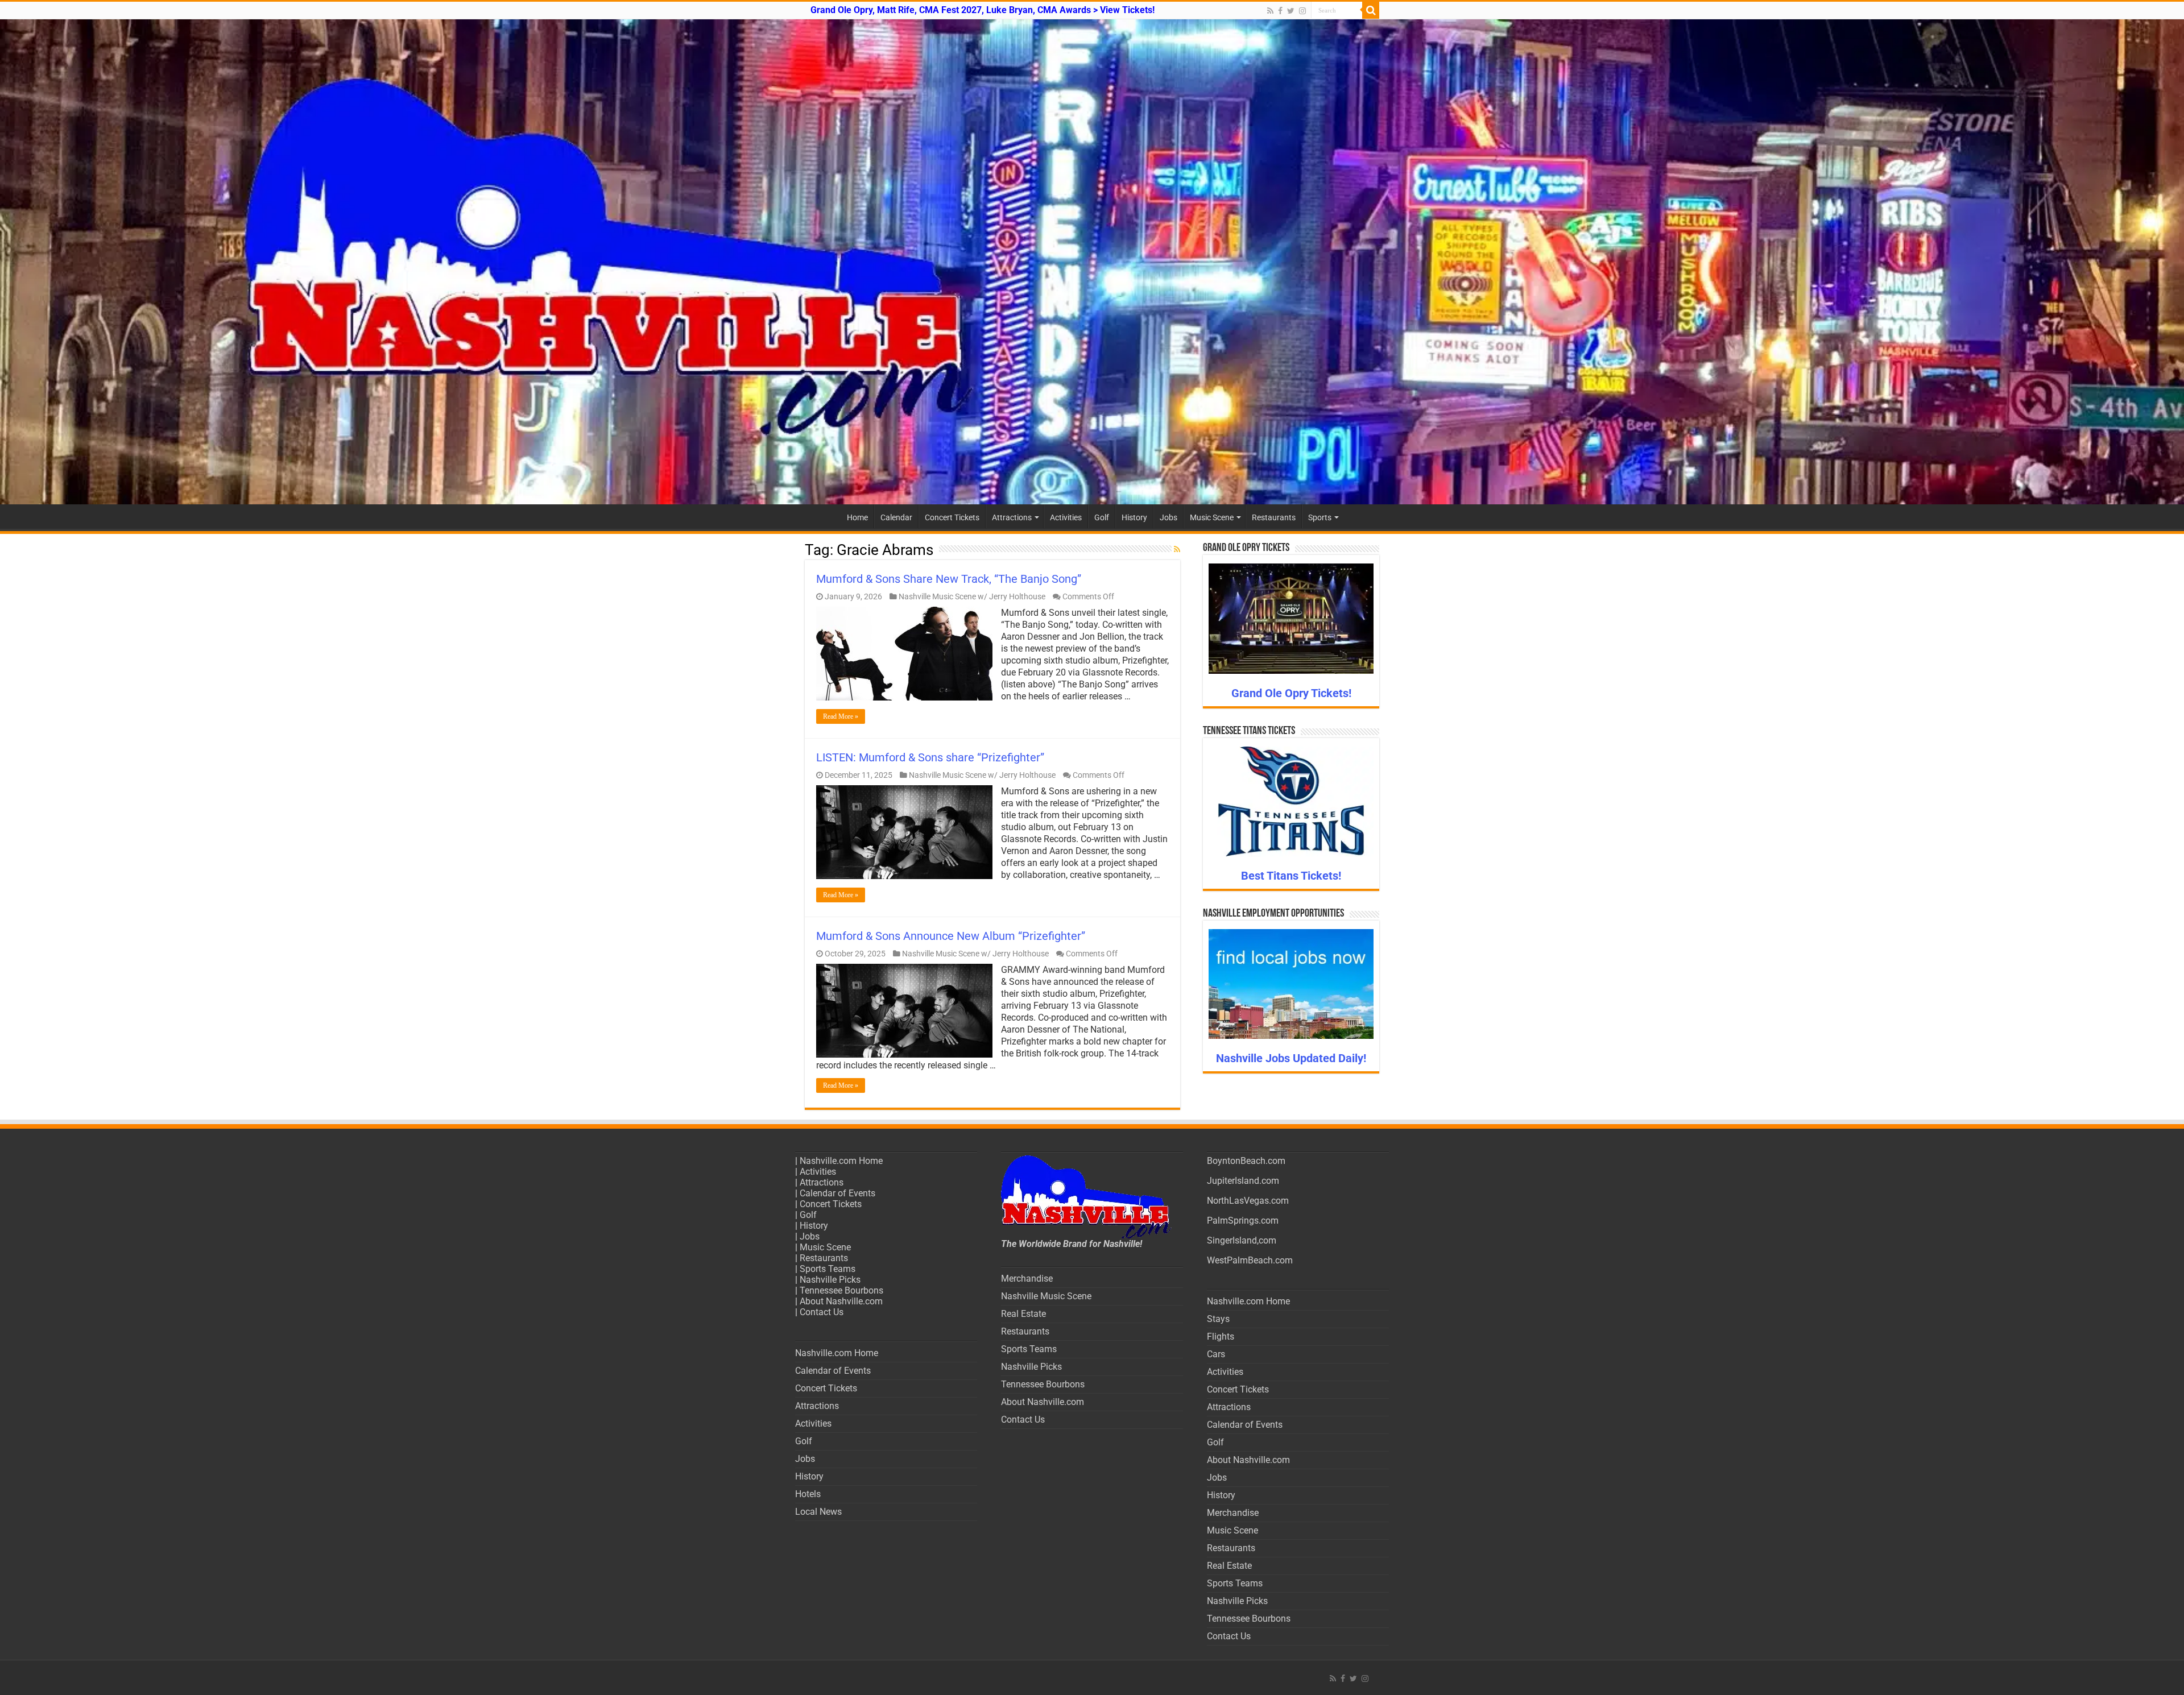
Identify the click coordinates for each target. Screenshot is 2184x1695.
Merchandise (1027, 1278)
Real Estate (1023, 1314)
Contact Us (822, 1312)
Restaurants (1274, 517)
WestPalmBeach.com (1250, 1260)
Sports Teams (828, 1269)
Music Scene (1212, 517)
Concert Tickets (952, 517)
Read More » (841, 716)
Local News (818, 1512)
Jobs (1168, 517)
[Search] (1371, 10)
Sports (1320, 517)
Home (857, 517)
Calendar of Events (837, 1193)
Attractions (1012, 517)
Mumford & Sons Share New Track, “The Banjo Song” (949, 579)
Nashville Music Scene (1046, 1296)
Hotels (808, 1494)
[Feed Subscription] (1177, 549)
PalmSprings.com (1243, 1221)
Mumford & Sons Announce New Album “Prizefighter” (951, 936)
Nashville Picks (830, 1280)
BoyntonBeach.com (1246, 1161)
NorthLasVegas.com (1248, 1201)
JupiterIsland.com (1243, 1181)
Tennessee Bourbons (841, 1290)
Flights (1221, 1336)
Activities (1066, 517)
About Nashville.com (841, 1301)
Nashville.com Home (841, 1161)
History (1134, 517)
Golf (1102, 517)
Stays (1218, 1319)
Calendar (896, 517)
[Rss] (1270, 11)
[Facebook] (1280, 11)
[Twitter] (1291, 11)
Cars (1216, 1354)
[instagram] (1302, 11)
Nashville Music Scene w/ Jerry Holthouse (972, 596)
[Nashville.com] (1092, 262)
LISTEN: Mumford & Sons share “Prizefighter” (930, 757)
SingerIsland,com (1242, 1240)
